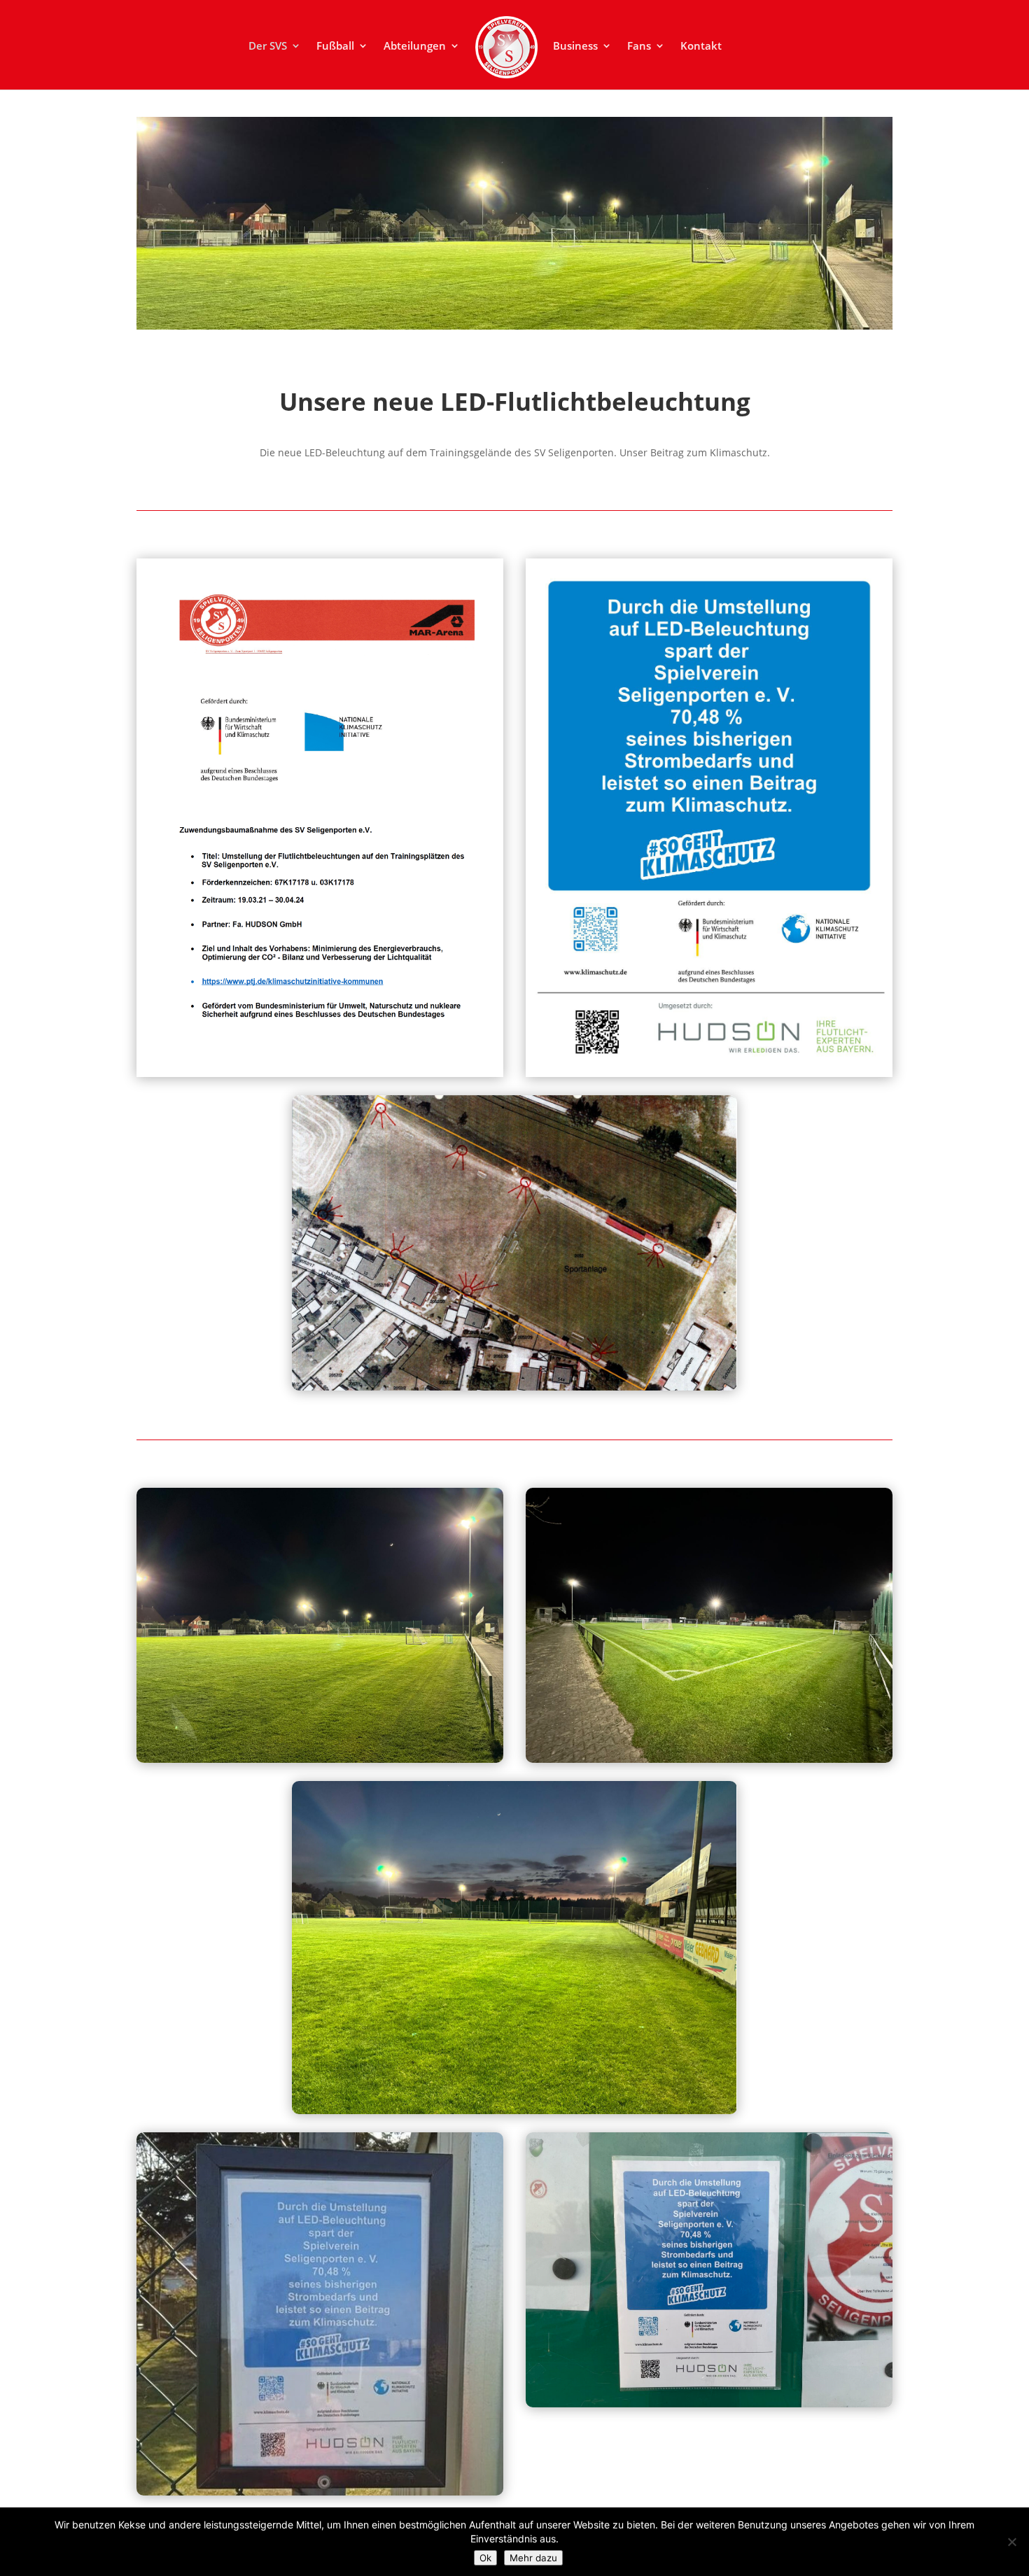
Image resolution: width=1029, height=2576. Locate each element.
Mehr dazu (533, 2558)
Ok (485, 2558)
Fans (639, 47)
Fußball (335, 47)
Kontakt (701, 47)
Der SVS (268, 47)
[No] (1011, 2542)
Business (575, 47)
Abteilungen (415, 47)
